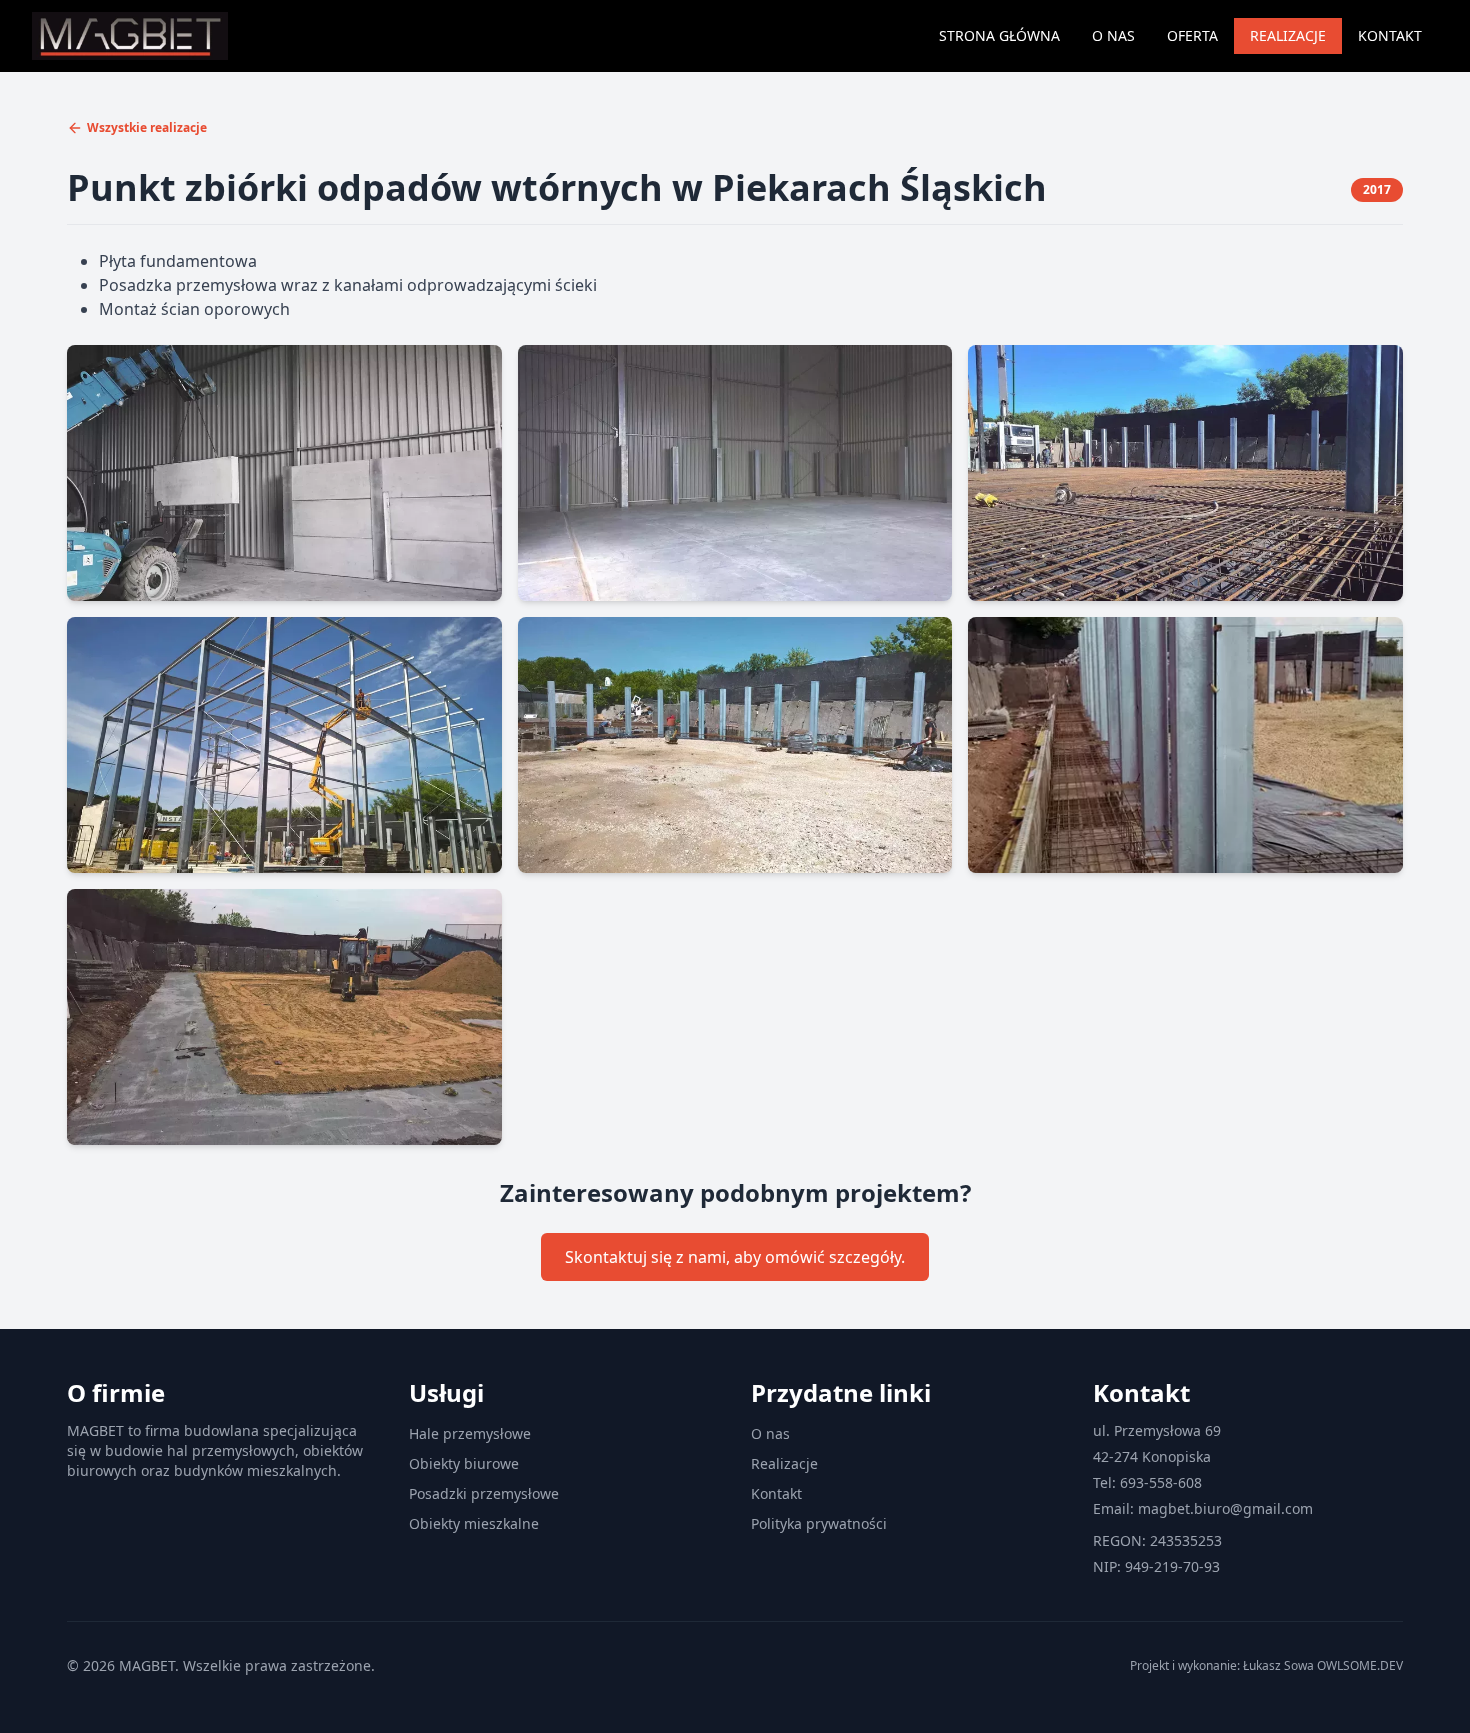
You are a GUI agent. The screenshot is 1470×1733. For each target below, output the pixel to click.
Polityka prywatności (819, 1523)
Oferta (1192, 35)
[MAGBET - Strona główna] (130, 36)
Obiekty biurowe (464, 1463)
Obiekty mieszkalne (474, 1523)
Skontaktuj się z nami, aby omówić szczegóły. (735, 1257)
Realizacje (1288, 35)
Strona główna (999, 35)
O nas (1113, 35)
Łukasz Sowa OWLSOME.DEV (1323, 1665)
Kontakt (1390, 35)
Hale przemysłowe (470, 1433)
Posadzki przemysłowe (484, 1493)
